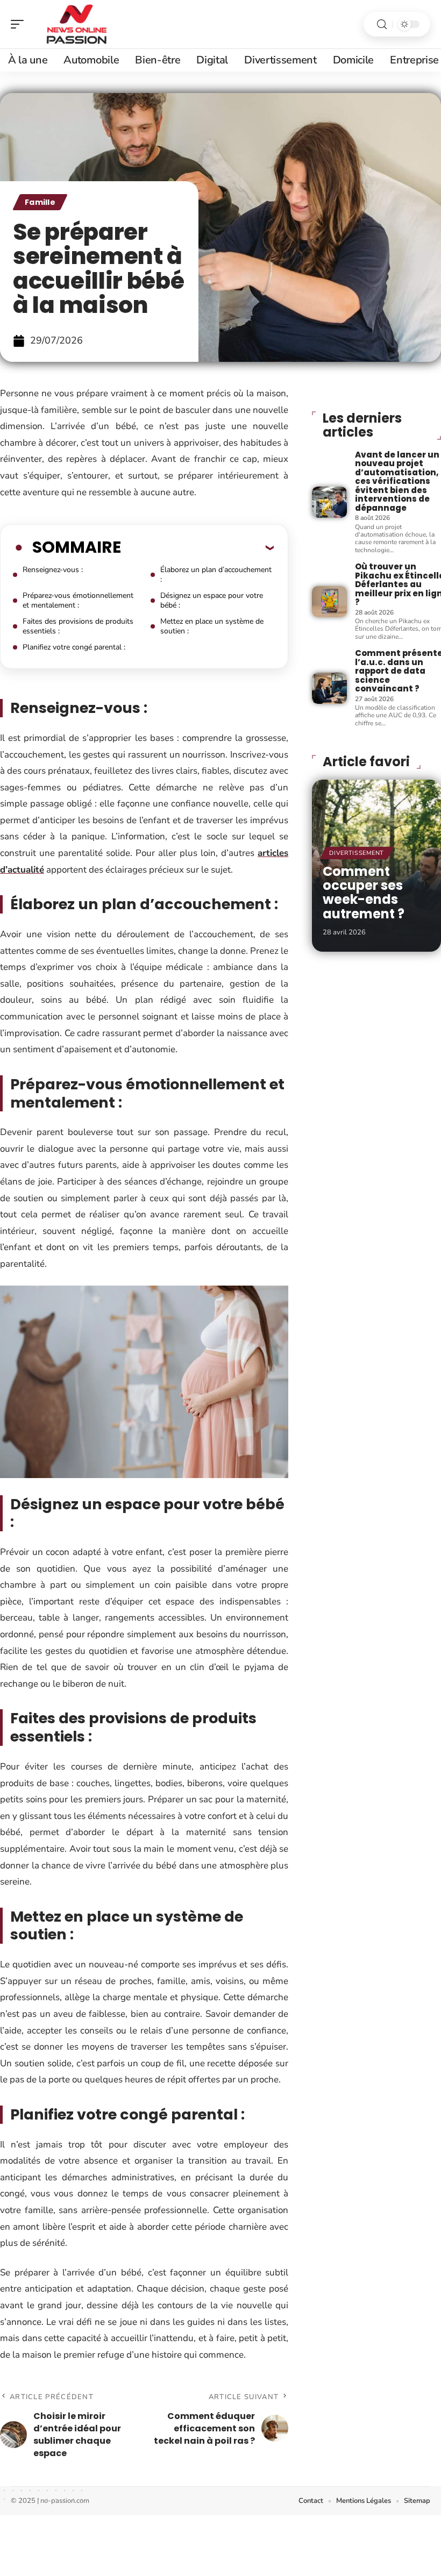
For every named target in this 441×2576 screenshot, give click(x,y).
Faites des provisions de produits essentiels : (78, 626)
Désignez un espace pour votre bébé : (212, 600)
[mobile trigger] (20, 24)
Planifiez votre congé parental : (74, 647)
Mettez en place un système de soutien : (212, 626)
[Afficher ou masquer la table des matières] (197, 547)
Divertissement (357, 853)
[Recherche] (382, 24)
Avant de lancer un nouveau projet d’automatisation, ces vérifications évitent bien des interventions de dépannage (397, 481)
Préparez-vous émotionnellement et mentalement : (78, 600)
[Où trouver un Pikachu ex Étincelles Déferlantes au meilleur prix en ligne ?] (329, 602)
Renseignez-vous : (53, 570)
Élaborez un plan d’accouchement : (216, 575)
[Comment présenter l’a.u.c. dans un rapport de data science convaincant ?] (329, 688)
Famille (40, 202)
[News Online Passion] (77, 24)
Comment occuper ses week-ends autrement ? (364, 893)
